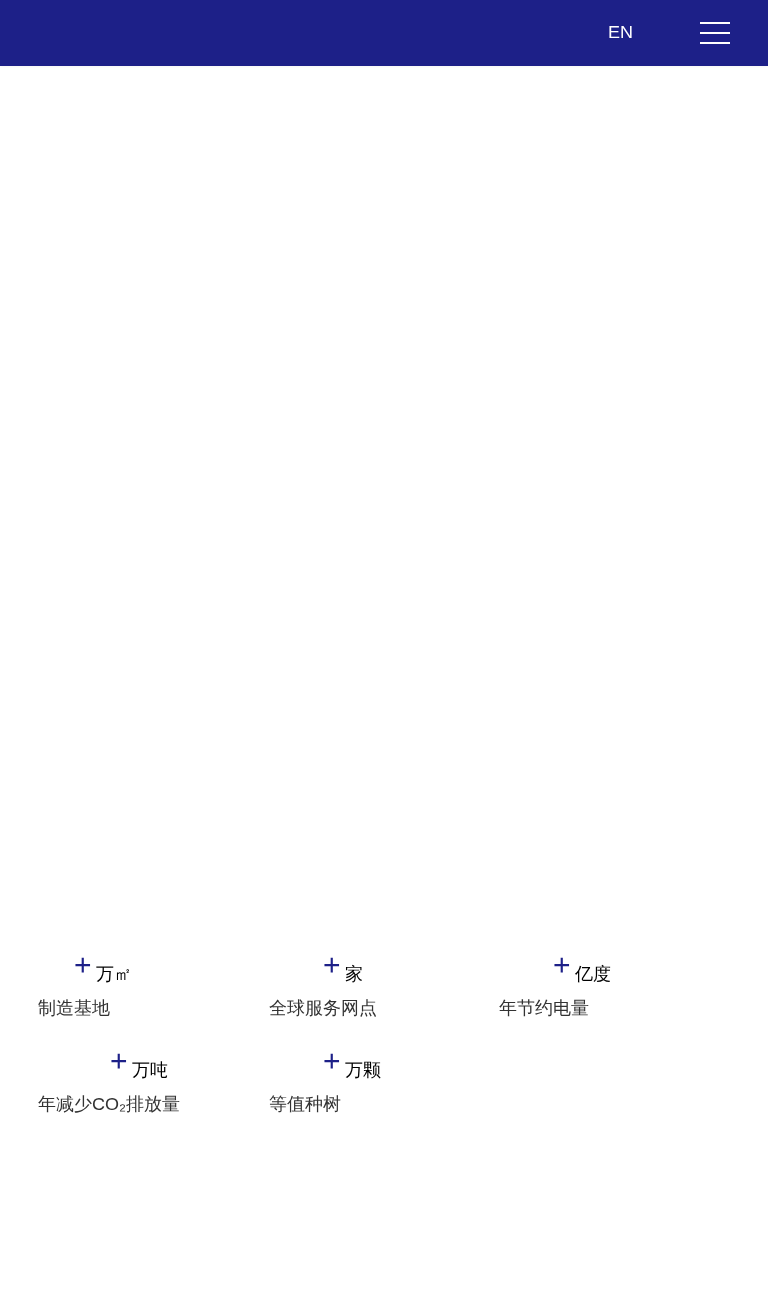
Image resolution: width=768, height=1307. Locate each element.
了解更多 (112, 548)
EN (623, 32)
